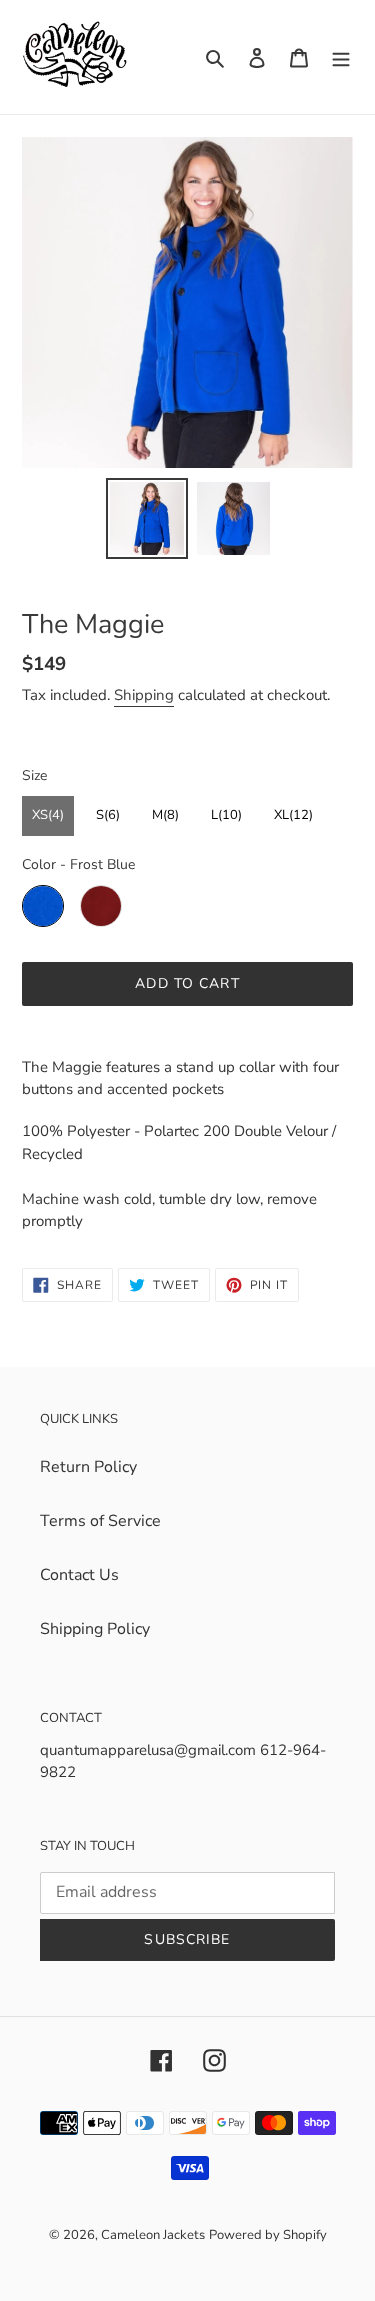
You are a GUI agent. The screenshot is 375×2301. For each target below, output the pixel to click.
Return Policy (88, 1467)
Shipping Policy (95, 1629)
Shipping (144, 695)
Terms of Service (100, 1521)
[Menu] (341, 57)
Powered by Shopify (268, 2235)
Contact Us (79, 1575)
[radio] (48, 816)
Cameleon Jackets (153, 2235)
